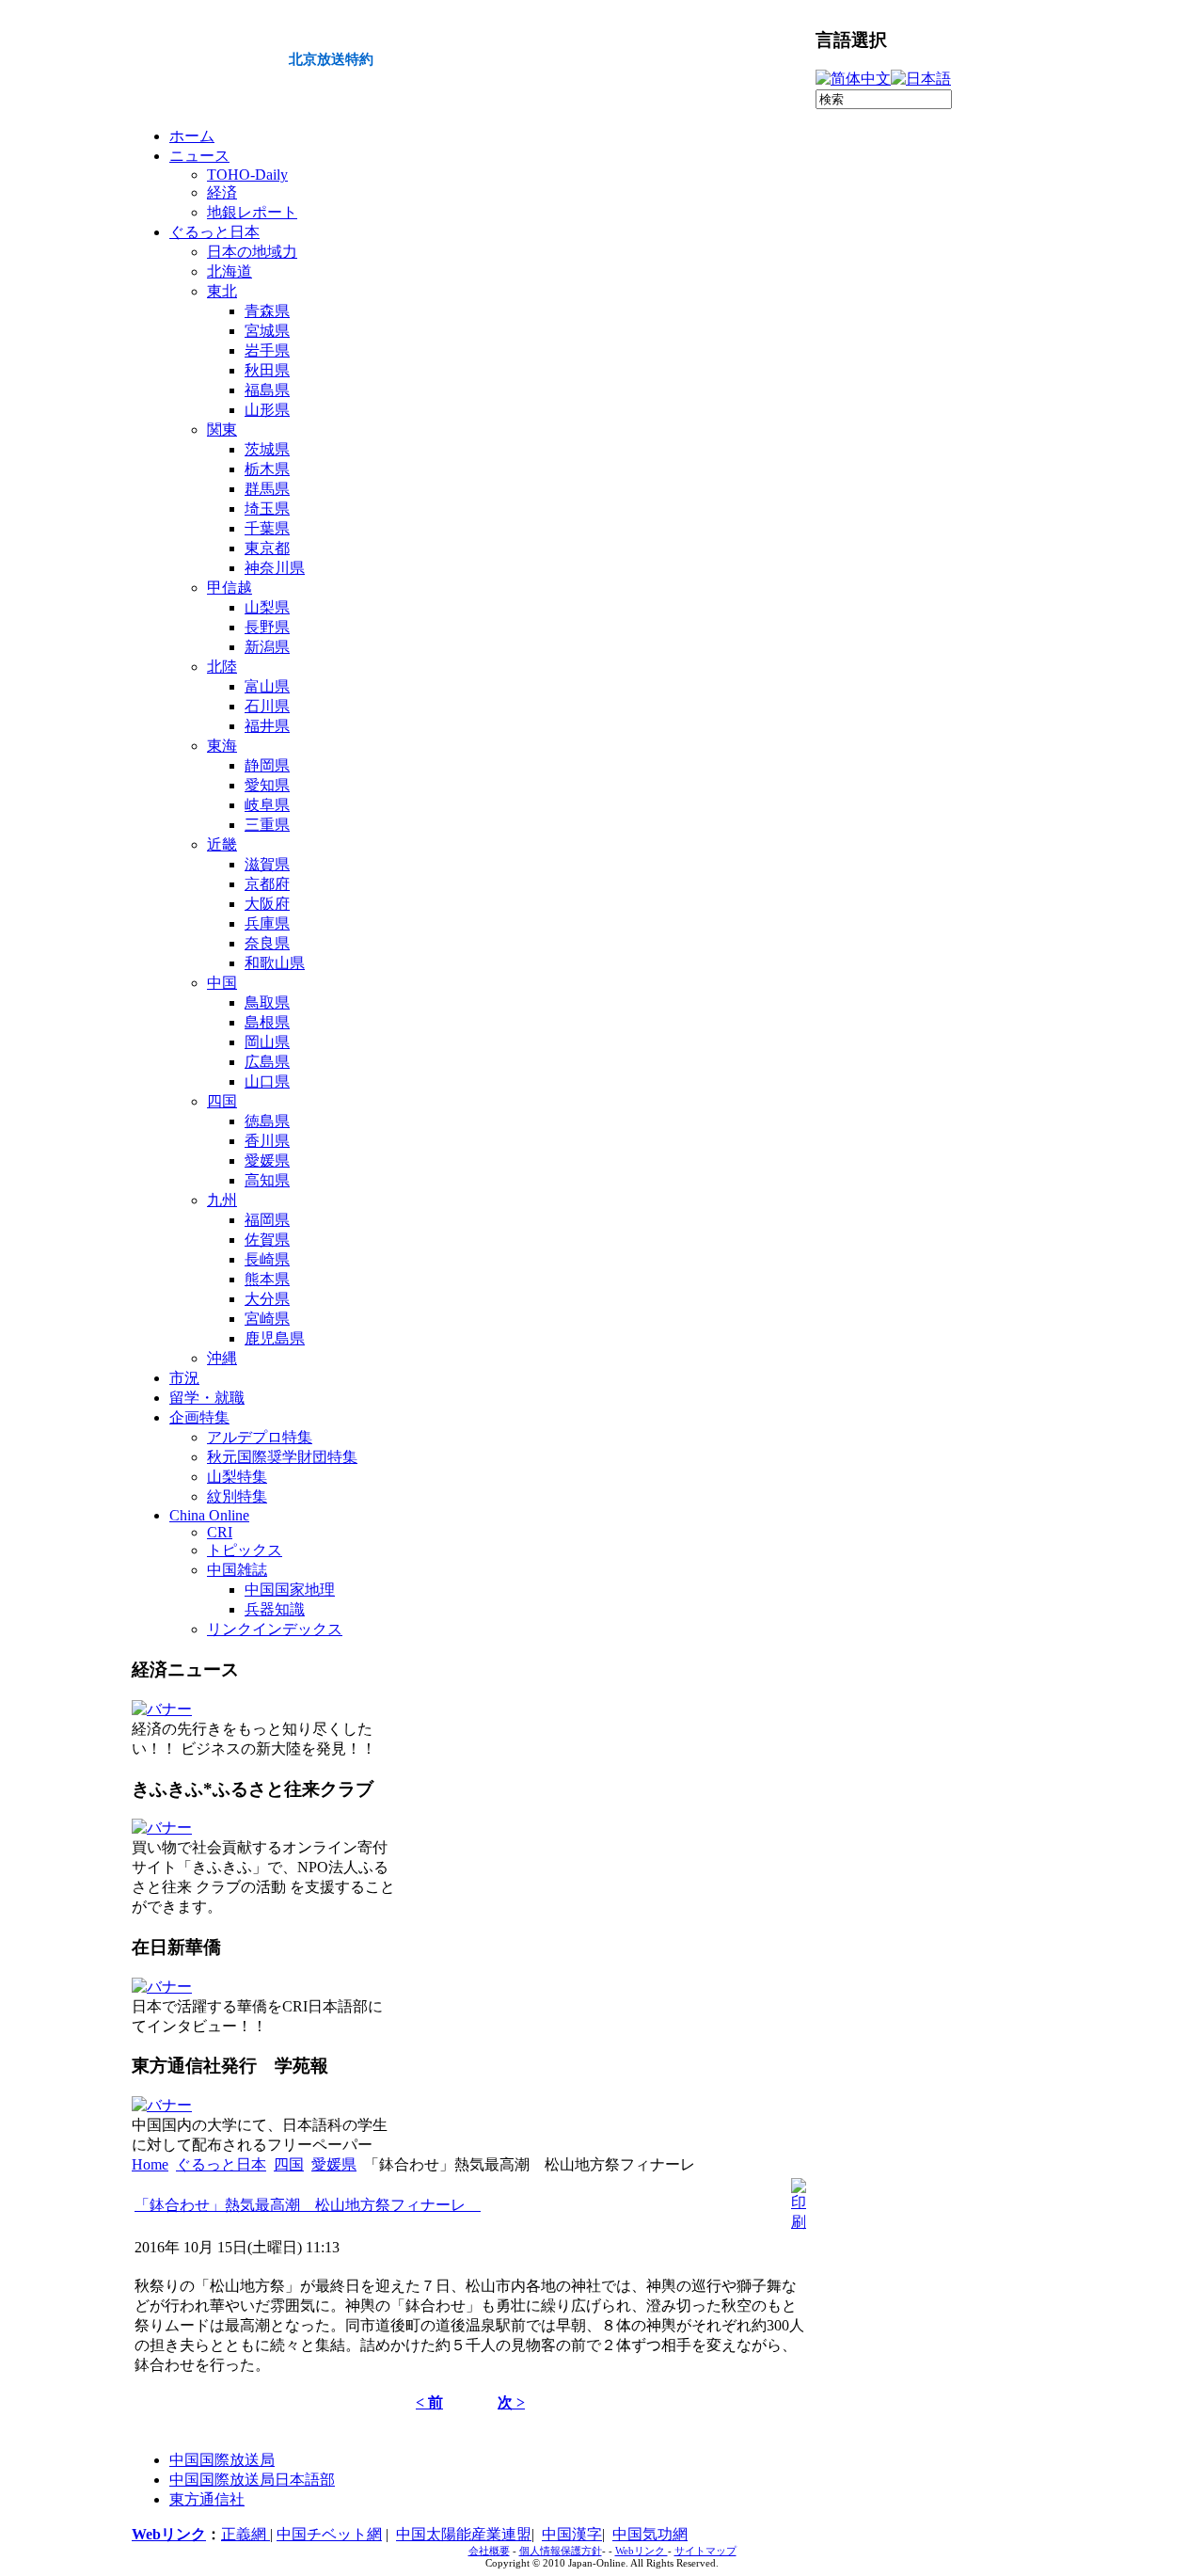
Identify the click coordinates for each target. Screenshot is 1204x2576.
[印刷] (799, 2222)
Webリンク (169, 2534)
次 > (511, 2402)
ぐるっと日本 (221, 2164)
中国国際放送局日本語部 (252, 2480)
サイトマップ (705, 2551)
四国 (289, 2164)
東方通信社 (207, 2499)
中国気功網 (650, 2534)
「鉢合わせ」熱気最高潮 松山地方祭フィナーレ (308, 2205)
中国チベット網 (329, 2534)
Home (150, 2164)
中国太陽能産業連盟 (464, 2534)
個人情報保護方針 (561, 2551)
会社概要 (489, 2551)
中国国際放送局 (222, 2460)
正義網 (246, 2534)
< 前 (429, 2402)
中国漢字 (572, 2534)
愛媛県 (334, 2164)
